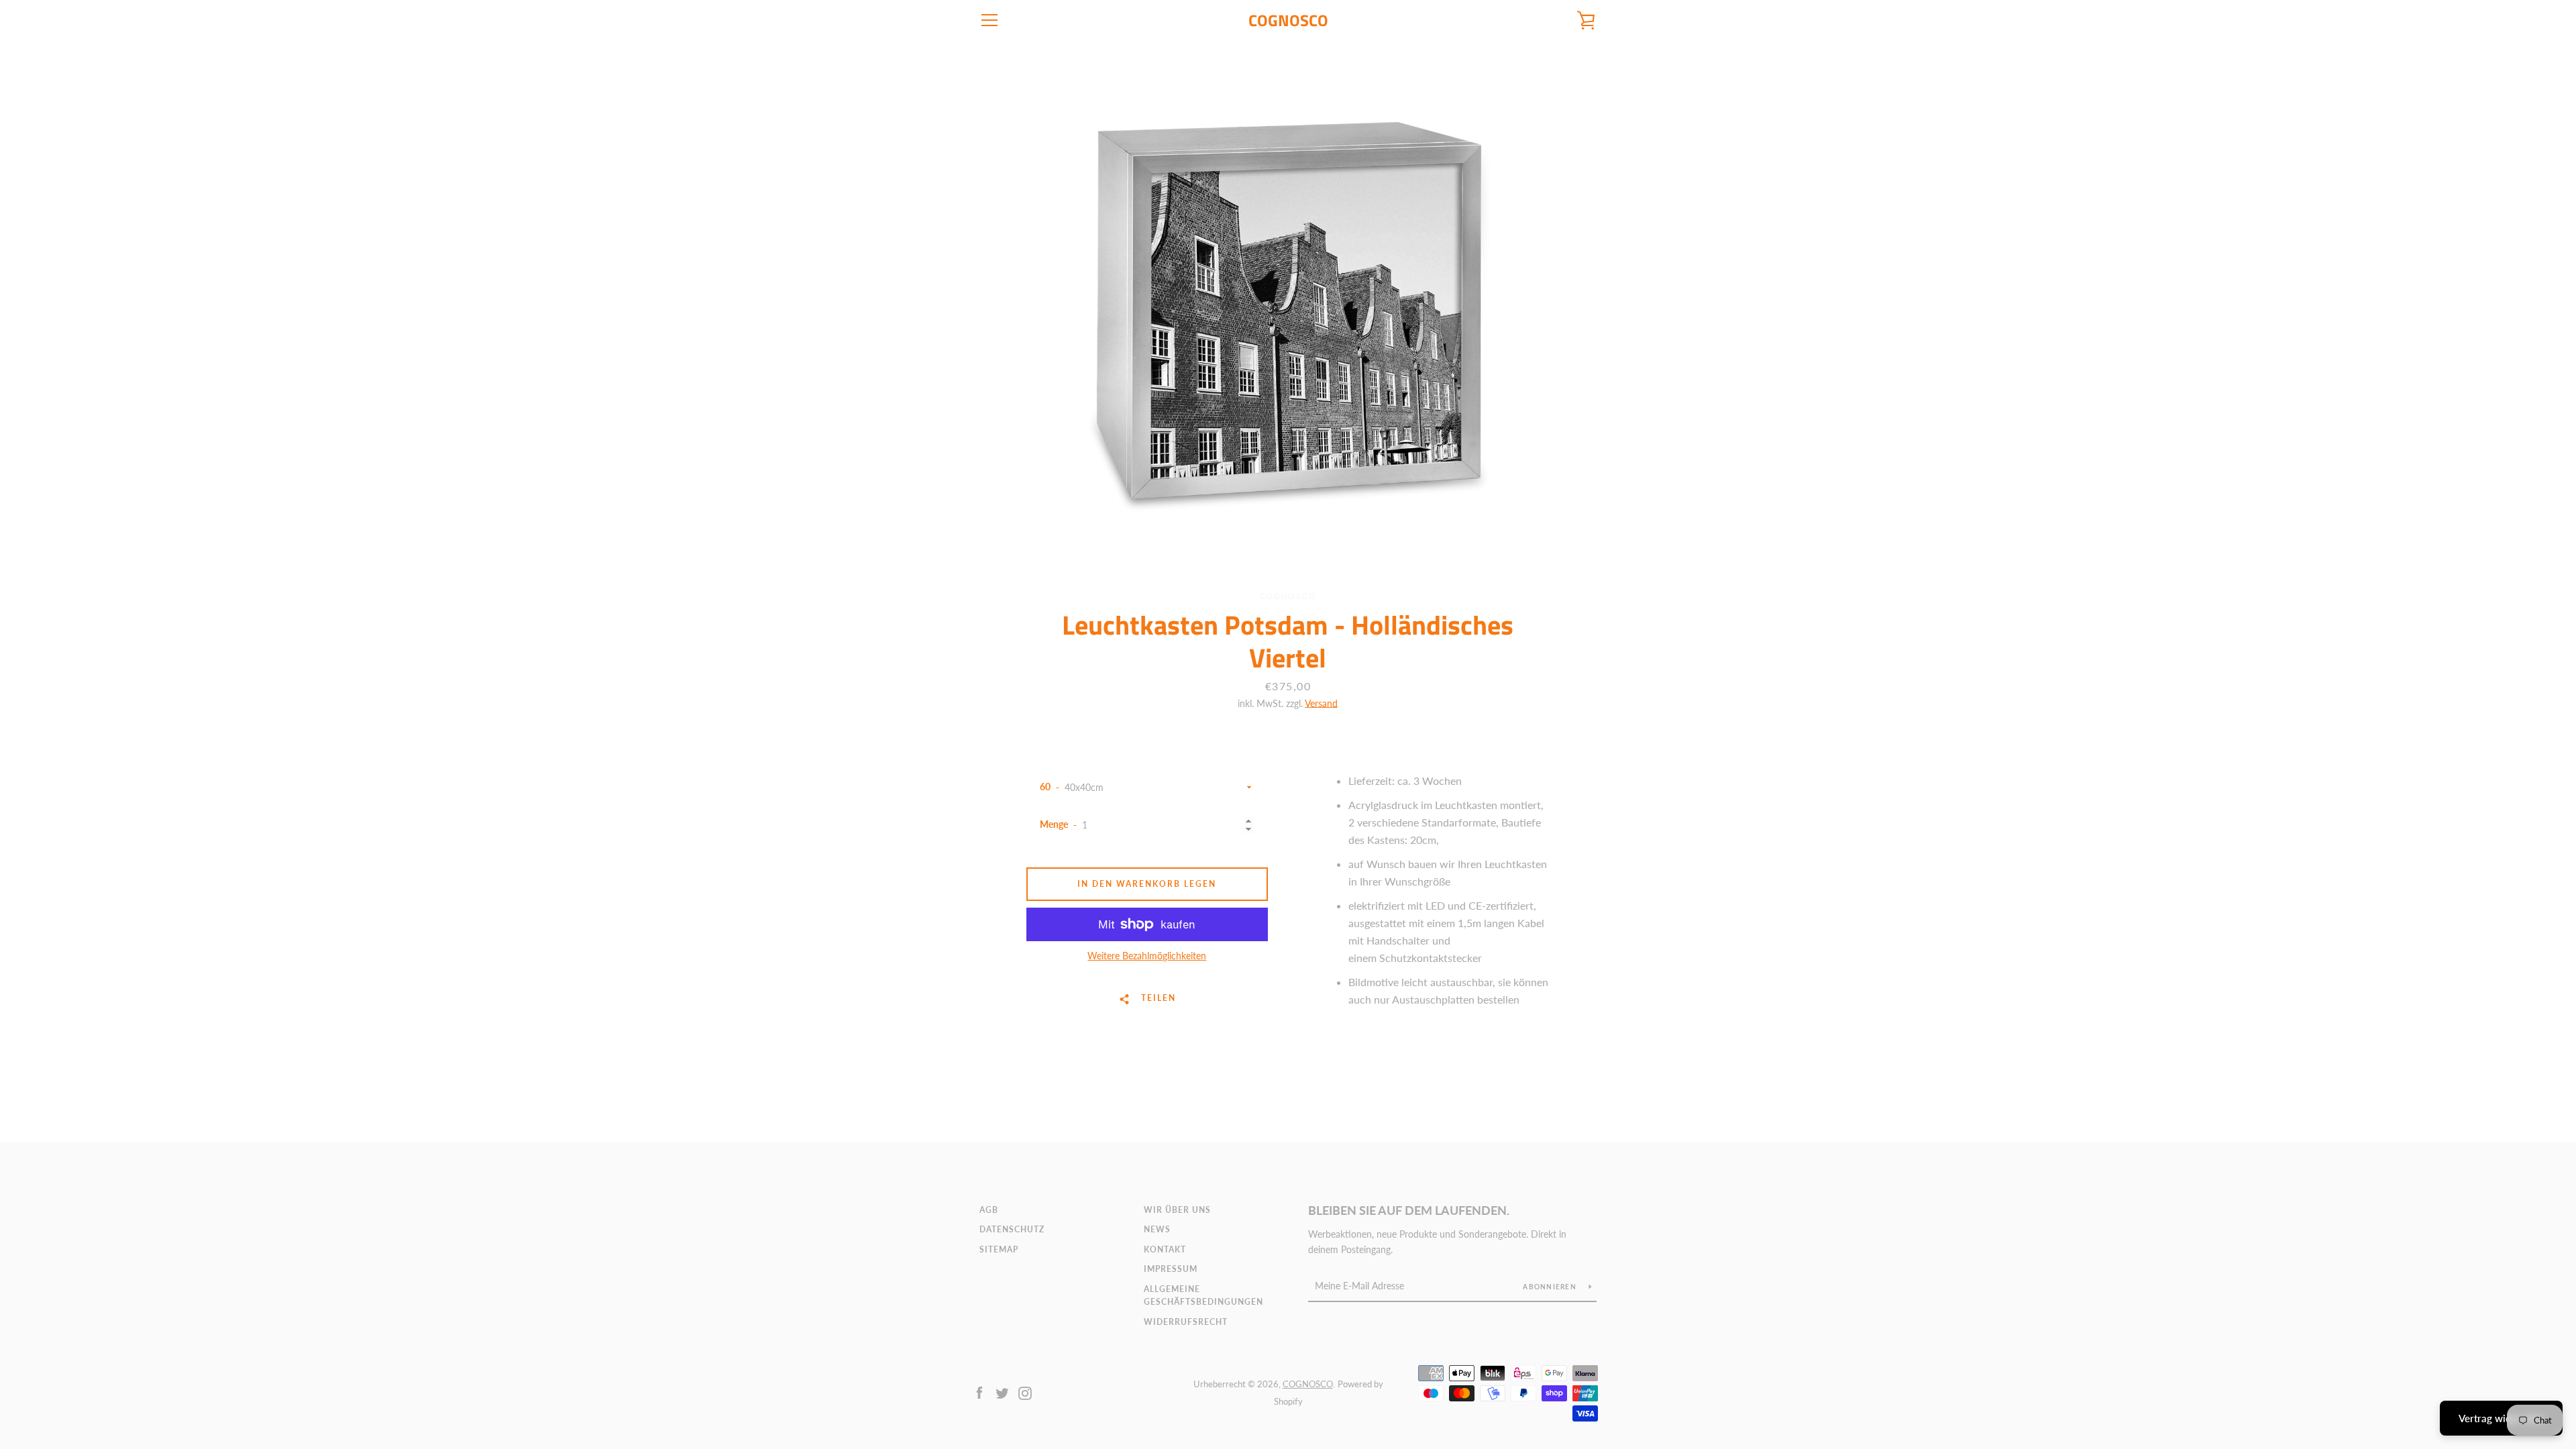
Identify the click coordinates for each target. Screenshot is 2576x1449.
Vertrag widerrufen (2501, 1418)
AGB (989, 1210)
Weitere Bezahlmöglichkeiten (1147, 956)
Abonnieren (1551, 1287)
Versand (1321, 703)
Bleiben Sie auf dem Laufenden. (1409, 1210)
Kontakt (1165, 1249)
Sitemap (999, 1249)
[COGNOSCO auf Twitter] (1002, 1392)
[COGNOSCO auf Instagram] (1025, 1392)
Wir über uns (1177, 1210)
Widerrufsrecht (1186, 1322)
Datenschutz (1012, 1229)
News (1157, 1229)
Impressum (1171, 1269)
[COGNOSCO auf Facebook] (979, 1392)
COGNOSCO (1288, 20)
